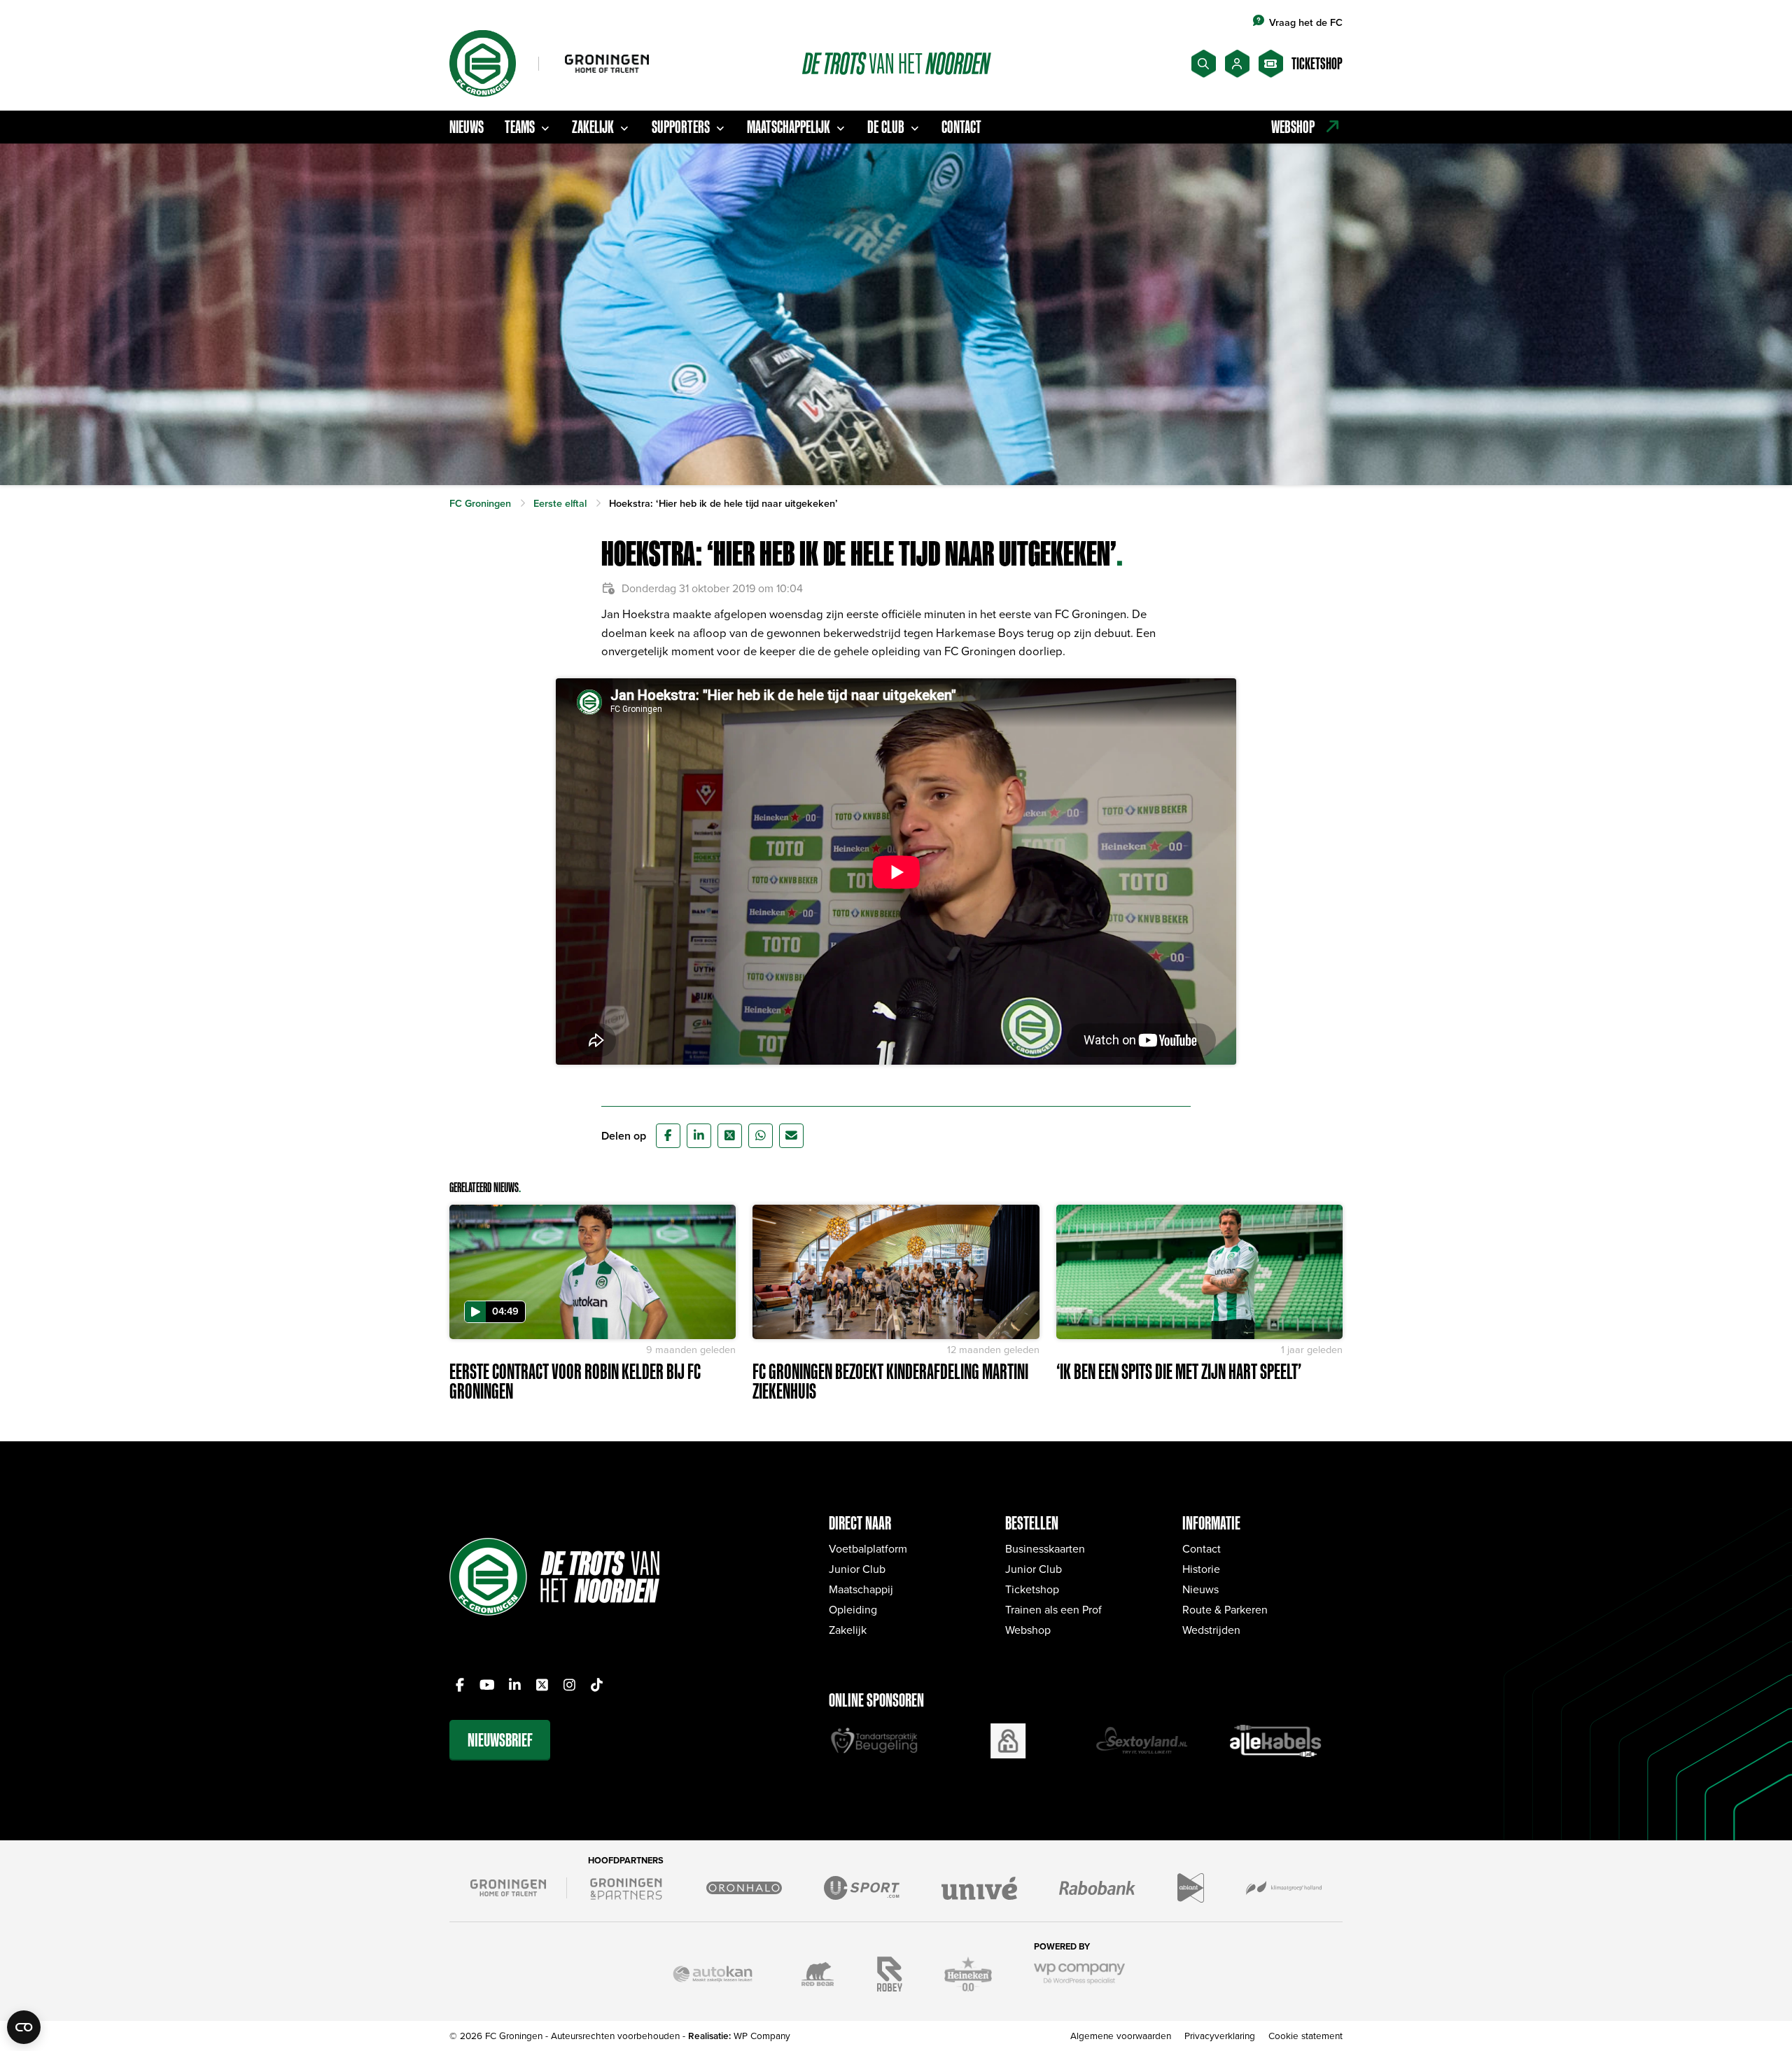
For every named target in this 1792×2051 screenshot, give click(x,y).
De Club (886, 127)
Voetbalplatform (868, 1548)
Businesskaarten (1045, 1548)
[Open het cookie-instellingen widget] (24, 2027)
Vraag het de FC (1306, 22)
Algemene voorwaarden (1121, 2035)
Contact (961, 127)
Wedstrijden (1211, 1630)
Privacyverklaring (1220, 2035)
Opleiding (853, 1609)
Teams (520, 127)
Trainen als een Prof (1053, 1609)
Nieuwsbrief (500, 1740)
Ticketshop (1032, 1589)
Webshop (1028, 1630)
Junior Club (857, 1569)
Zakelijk (593, 127)
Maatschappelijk (789, 127)
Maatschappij (861, 1589)
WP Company (762, 2035)
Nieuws (467, 127)
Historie (1201, 1569)
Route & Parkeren (1225, 1609)
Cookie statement (1305, 2035)
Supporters (681, 127)
